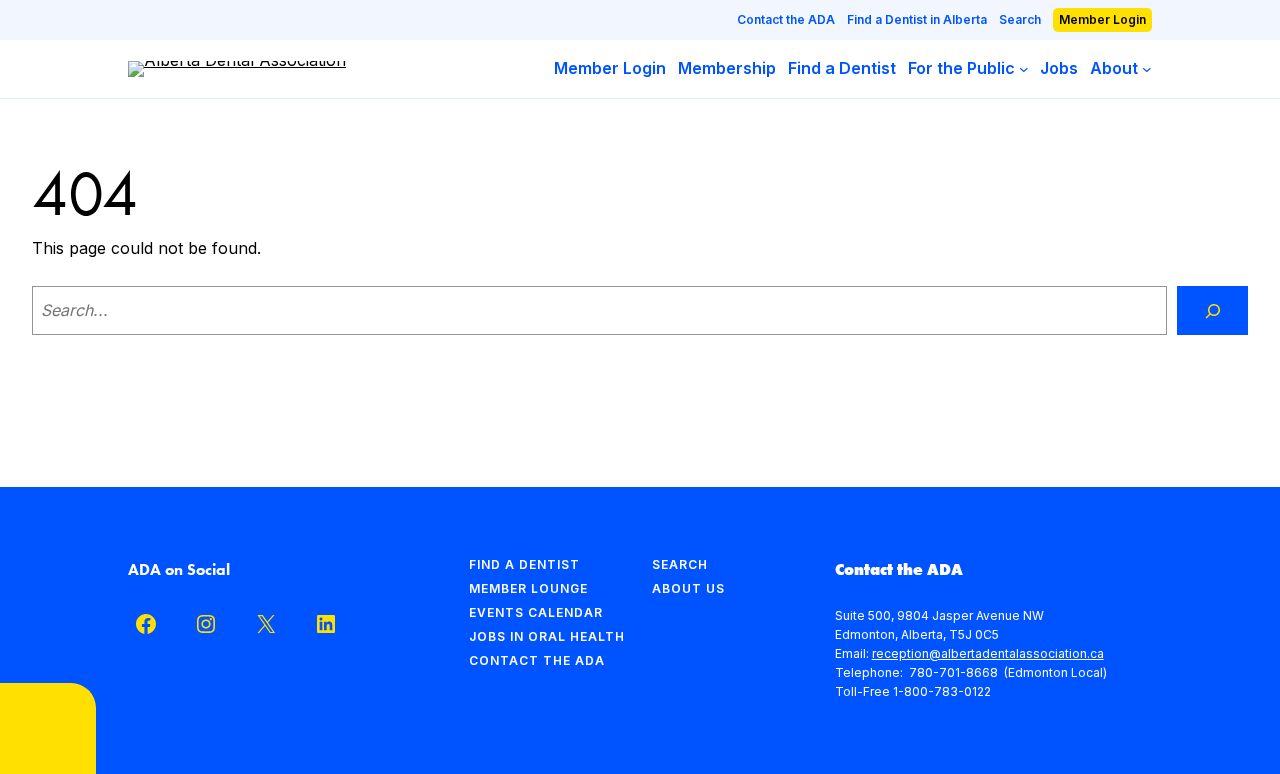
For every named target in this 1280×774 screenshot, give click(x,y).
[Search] (1212, 310)
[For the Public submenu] (1024, 69)
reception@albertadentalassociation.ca (988, 653)
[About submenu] (1147, 69)
